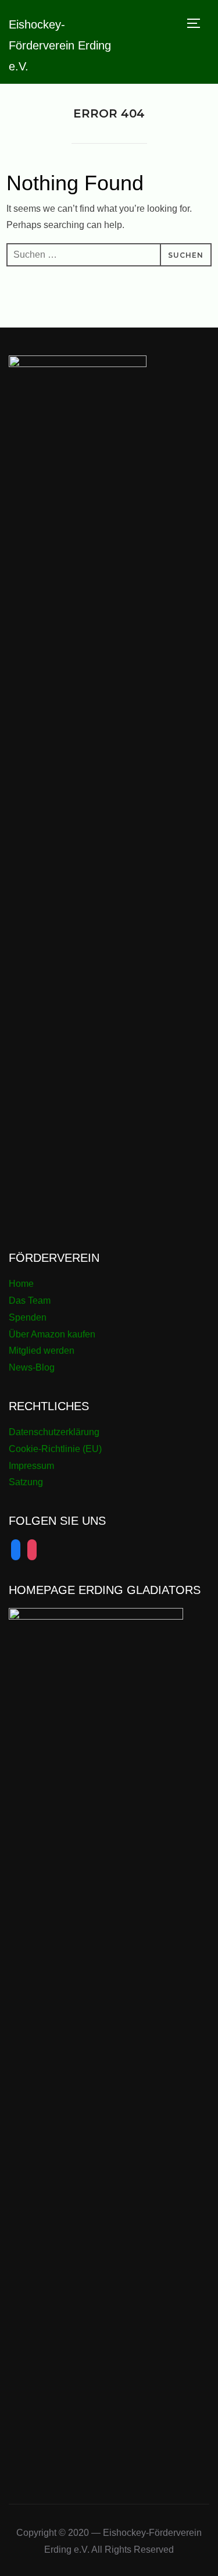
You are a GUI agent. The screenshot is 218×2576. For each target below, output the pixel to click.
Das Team (30, 1301)
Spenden (28, 1317)
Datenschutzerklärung (54, 1432)
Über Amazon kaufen (52, 1334)
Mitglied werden (42, 1351)
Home (21, 1284)
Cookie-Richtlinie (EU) (55, 1449)
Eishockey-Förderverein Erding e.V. (60, 45)
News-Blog (32, 1367)
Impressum (31, 1466)
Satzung (26, 1482)
